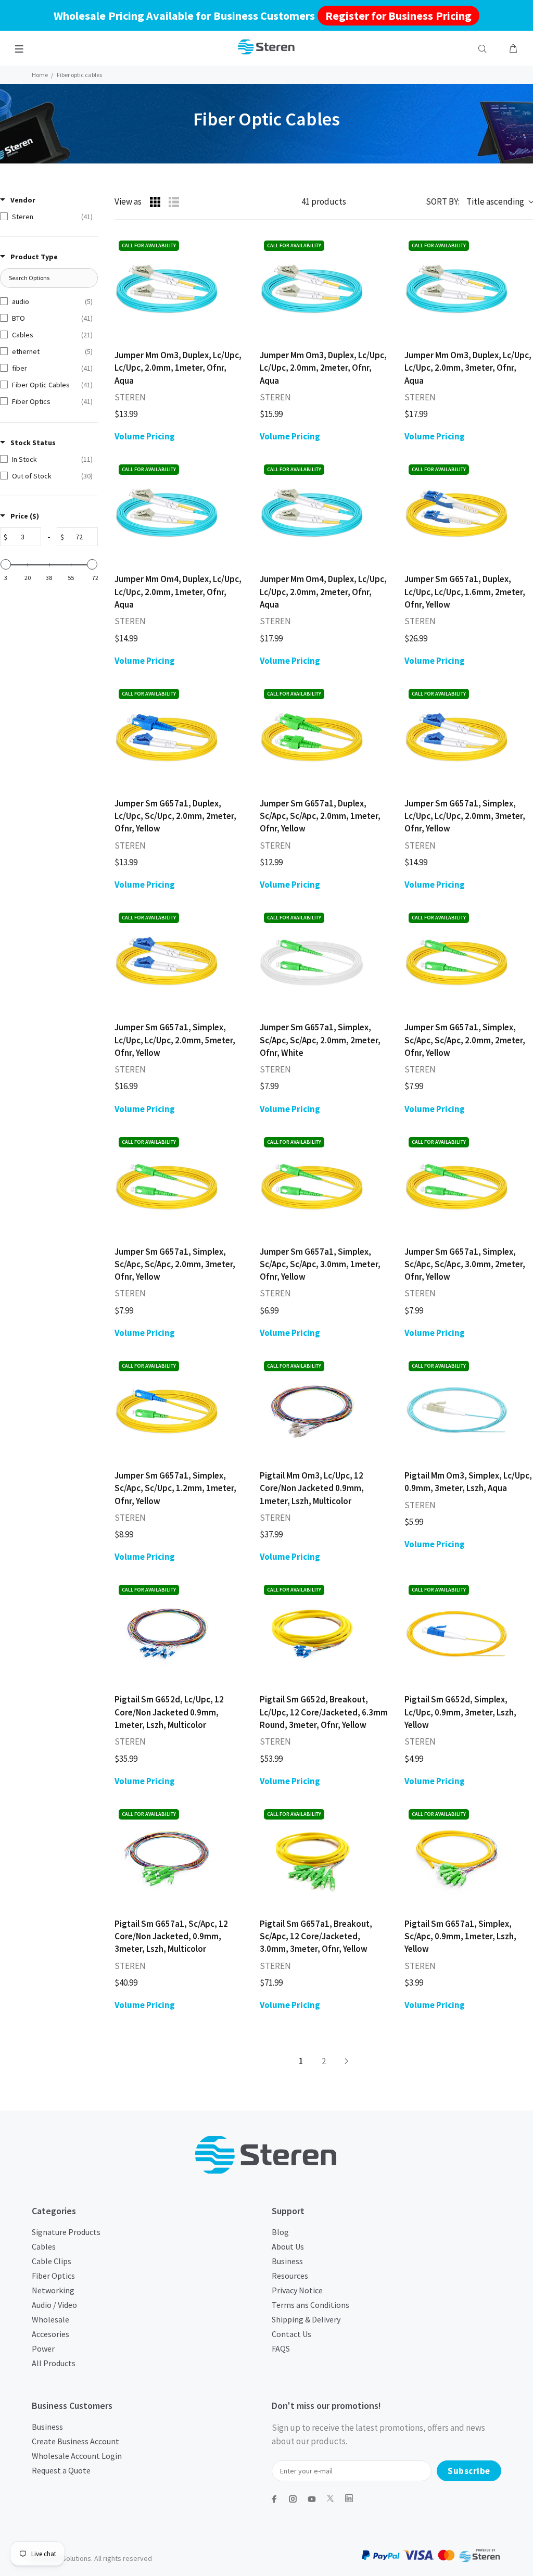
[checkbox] (46, 217)
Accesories (50, 2334)
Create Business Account (75, 2441)
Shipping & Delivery (306, 2319)
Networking (53, 2290)
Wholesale (50, 2319)
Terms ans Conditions (310, 2305)
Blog (280, 2232)
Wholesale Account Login (77, 2456)
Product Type (34, 257)
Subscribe (469, 2471)
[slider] (6, 564)
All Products (54, 2363)
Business (287, 2261)
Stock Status (33, 443)
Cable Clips (52, 2261)
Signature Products (66, 2232)
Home (40, 75)
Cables (44, 2246)
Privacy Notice (297, 2290)
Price (25, 516)
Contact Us (291, 2334)
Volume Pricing (145, 436)
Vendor (23, 200)
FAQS (281, 2348)
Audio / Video (54, 2305)
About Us (288, 2246)
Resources (290, 2276)
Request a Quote (61, 2470)
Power (43, 2348)
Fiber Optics (53, 2276)
